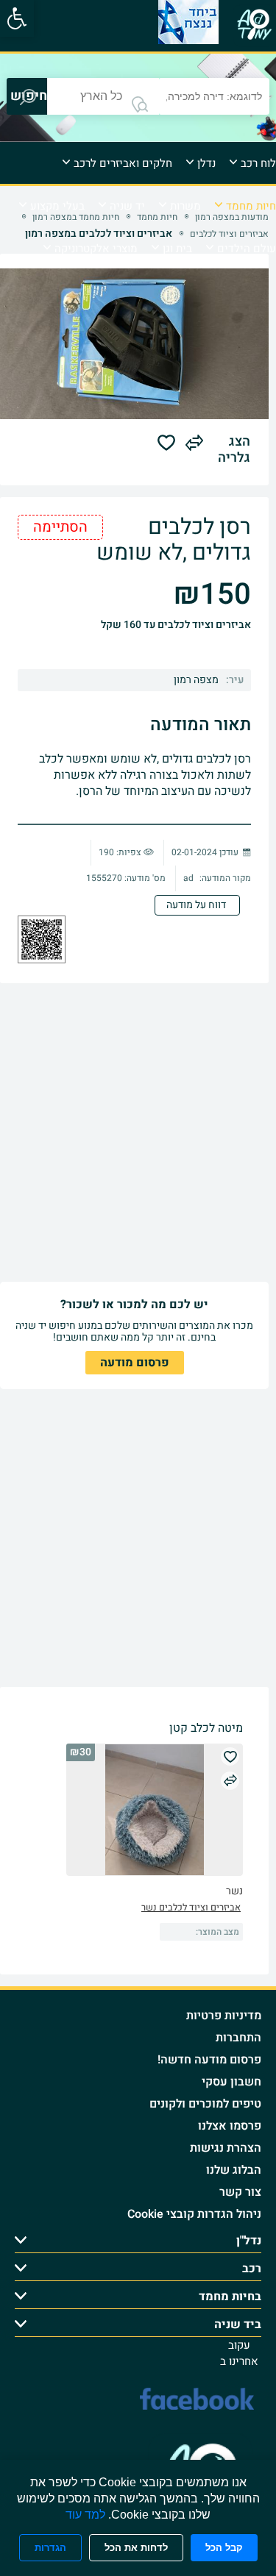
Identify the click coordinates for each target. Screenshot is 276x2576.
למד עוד (85, 2515)
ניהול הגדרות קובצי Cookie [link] (194, 2214)
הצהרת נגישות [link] (226, 2148)
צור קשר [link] (240, 2192)
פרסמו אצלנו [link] (230, 2126)
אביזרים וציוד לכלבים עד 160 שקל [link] (176, 625)
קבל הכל (224, 2548)
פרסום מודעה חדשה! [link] (209, 2060)
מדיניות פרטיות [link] (224, 2016)
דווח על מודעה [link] (197, 905)
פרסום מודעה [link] (135, 1363)
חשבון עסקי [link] (231, 2082)
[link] (17, 18)
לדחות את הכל (136, 2548)
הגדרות (50, 2548)
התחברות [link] (238, 2038)
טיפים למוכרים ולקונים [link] (205, 2104)
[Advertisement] (138, 1133)
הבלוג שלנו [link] (234, 2170)
